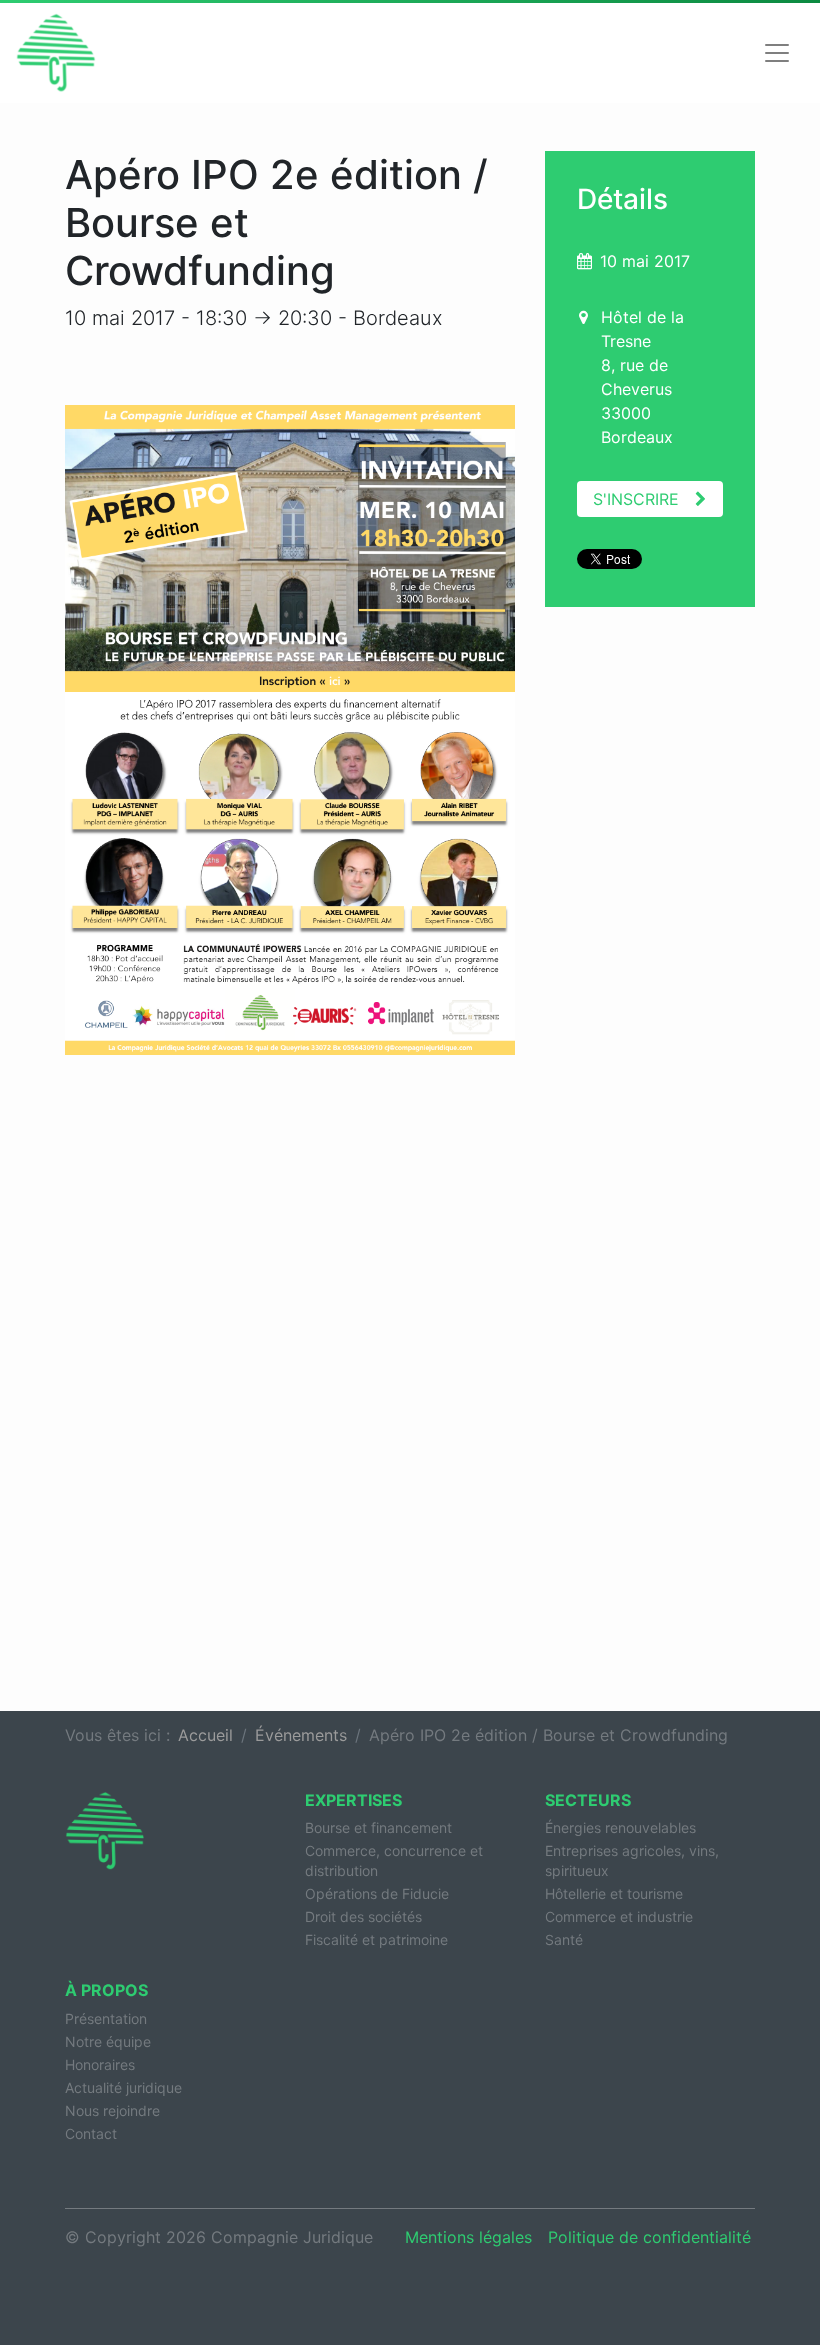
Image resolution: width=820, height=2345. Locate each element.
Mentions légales (468, 2237)
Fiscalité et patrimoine (376, 1939)
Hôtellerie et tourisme (614, 1893)
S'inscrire (636, 499)
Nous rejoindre (112, 2110)
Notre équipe (108, 2041)
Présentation (106, 2018)
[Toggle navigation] (777, 53)
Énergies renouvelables (620, 1827)
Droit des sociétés (363, 1916)
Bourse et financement (378, 1827)
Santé (564, 1939)
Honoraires (100, 2064)
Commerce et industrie (619, 1916)
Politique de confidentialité (649, 2237)
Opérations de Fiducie (377, 1893)
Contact (91, 2133)
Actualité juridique (123, 2087)
